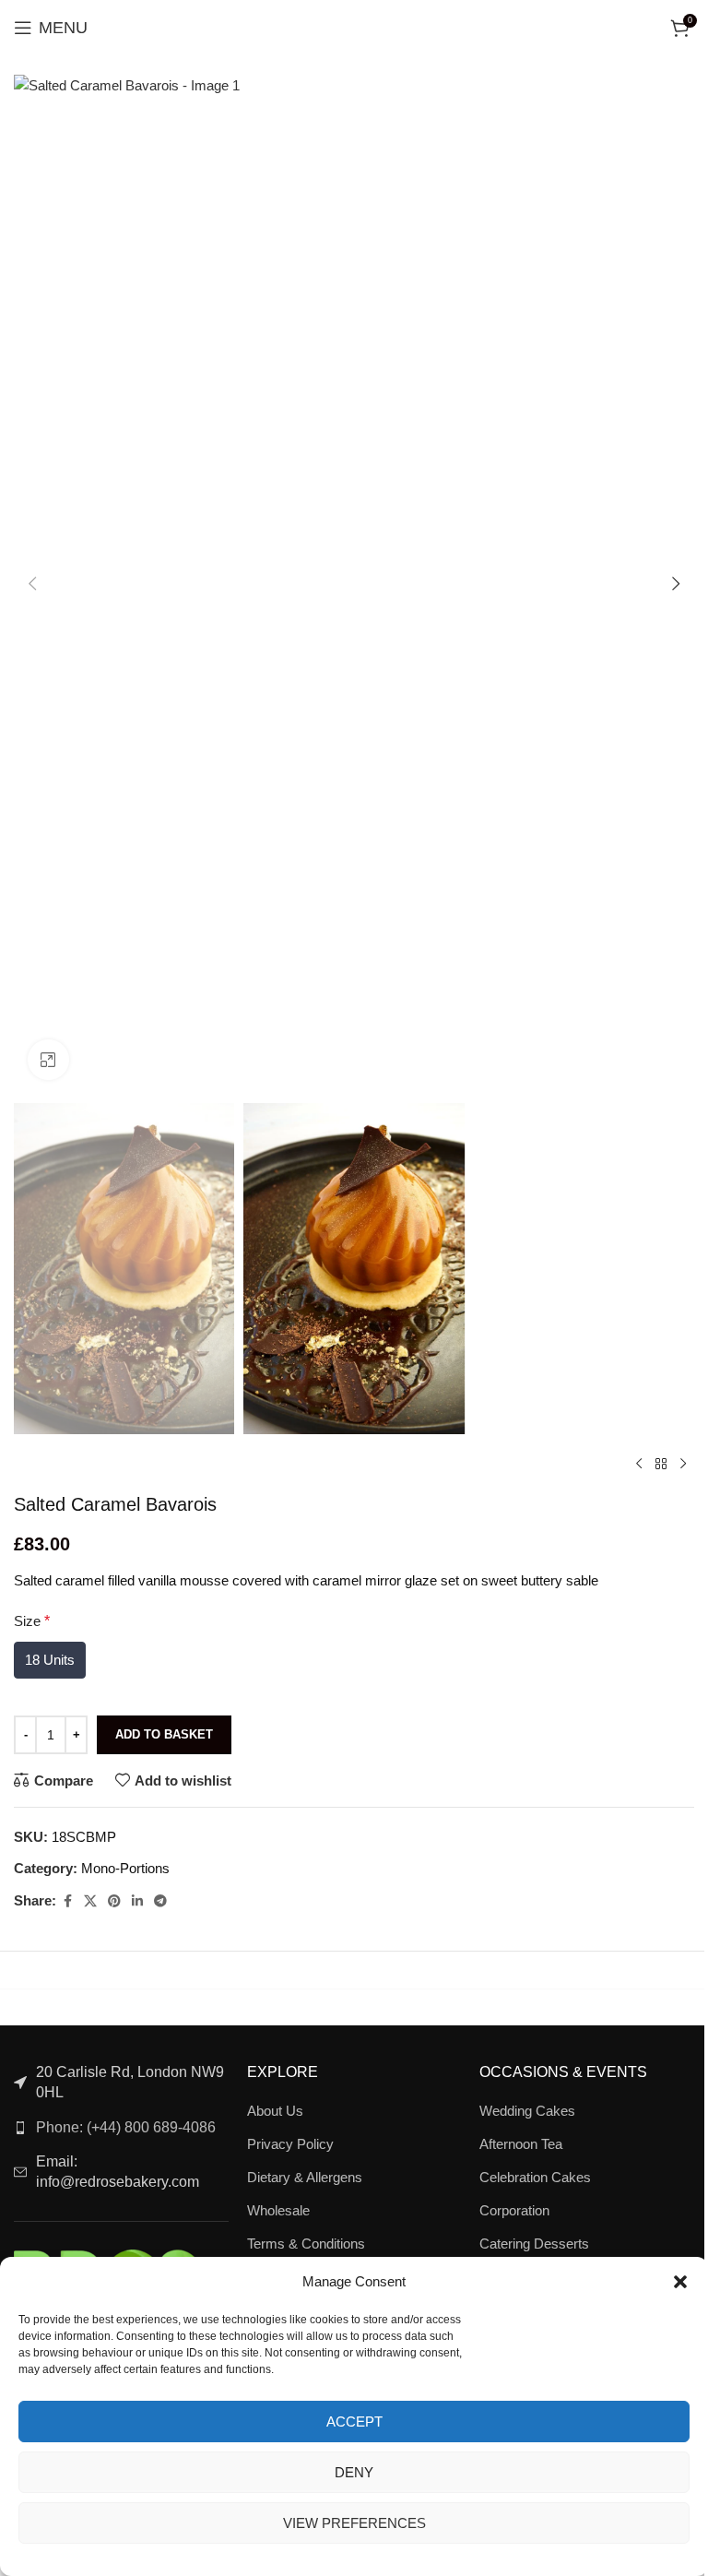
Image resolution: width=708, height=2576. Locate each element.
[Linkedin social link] (137, 1901)
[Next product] (683, 1464)
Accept (354, 2422)
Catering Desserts (534, 2244)
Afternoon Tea (521, 2144)
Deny (354, 2472)
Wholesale (278, 2210)
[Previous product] (639, 1464)
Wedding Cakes (527, 2111)
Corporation (514, 2210)
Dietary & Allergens (305, 2177)
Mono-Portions (125, 1868)
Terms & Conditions (306, 2244)
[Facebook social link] (67, 1901)
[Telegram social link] (160, 1901)
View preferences (354, 2523)
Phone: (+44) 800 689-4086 (126, 2127)
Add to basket (164, 1734)
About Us (275, 2111)
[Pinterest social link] (114, 1901)
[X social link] (90, 1901)
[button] (680, 2282)
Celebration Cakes (535, 2177)
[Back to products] (661, 1464)
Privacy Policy (290, 2144)
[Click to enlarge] (48, 1060)
